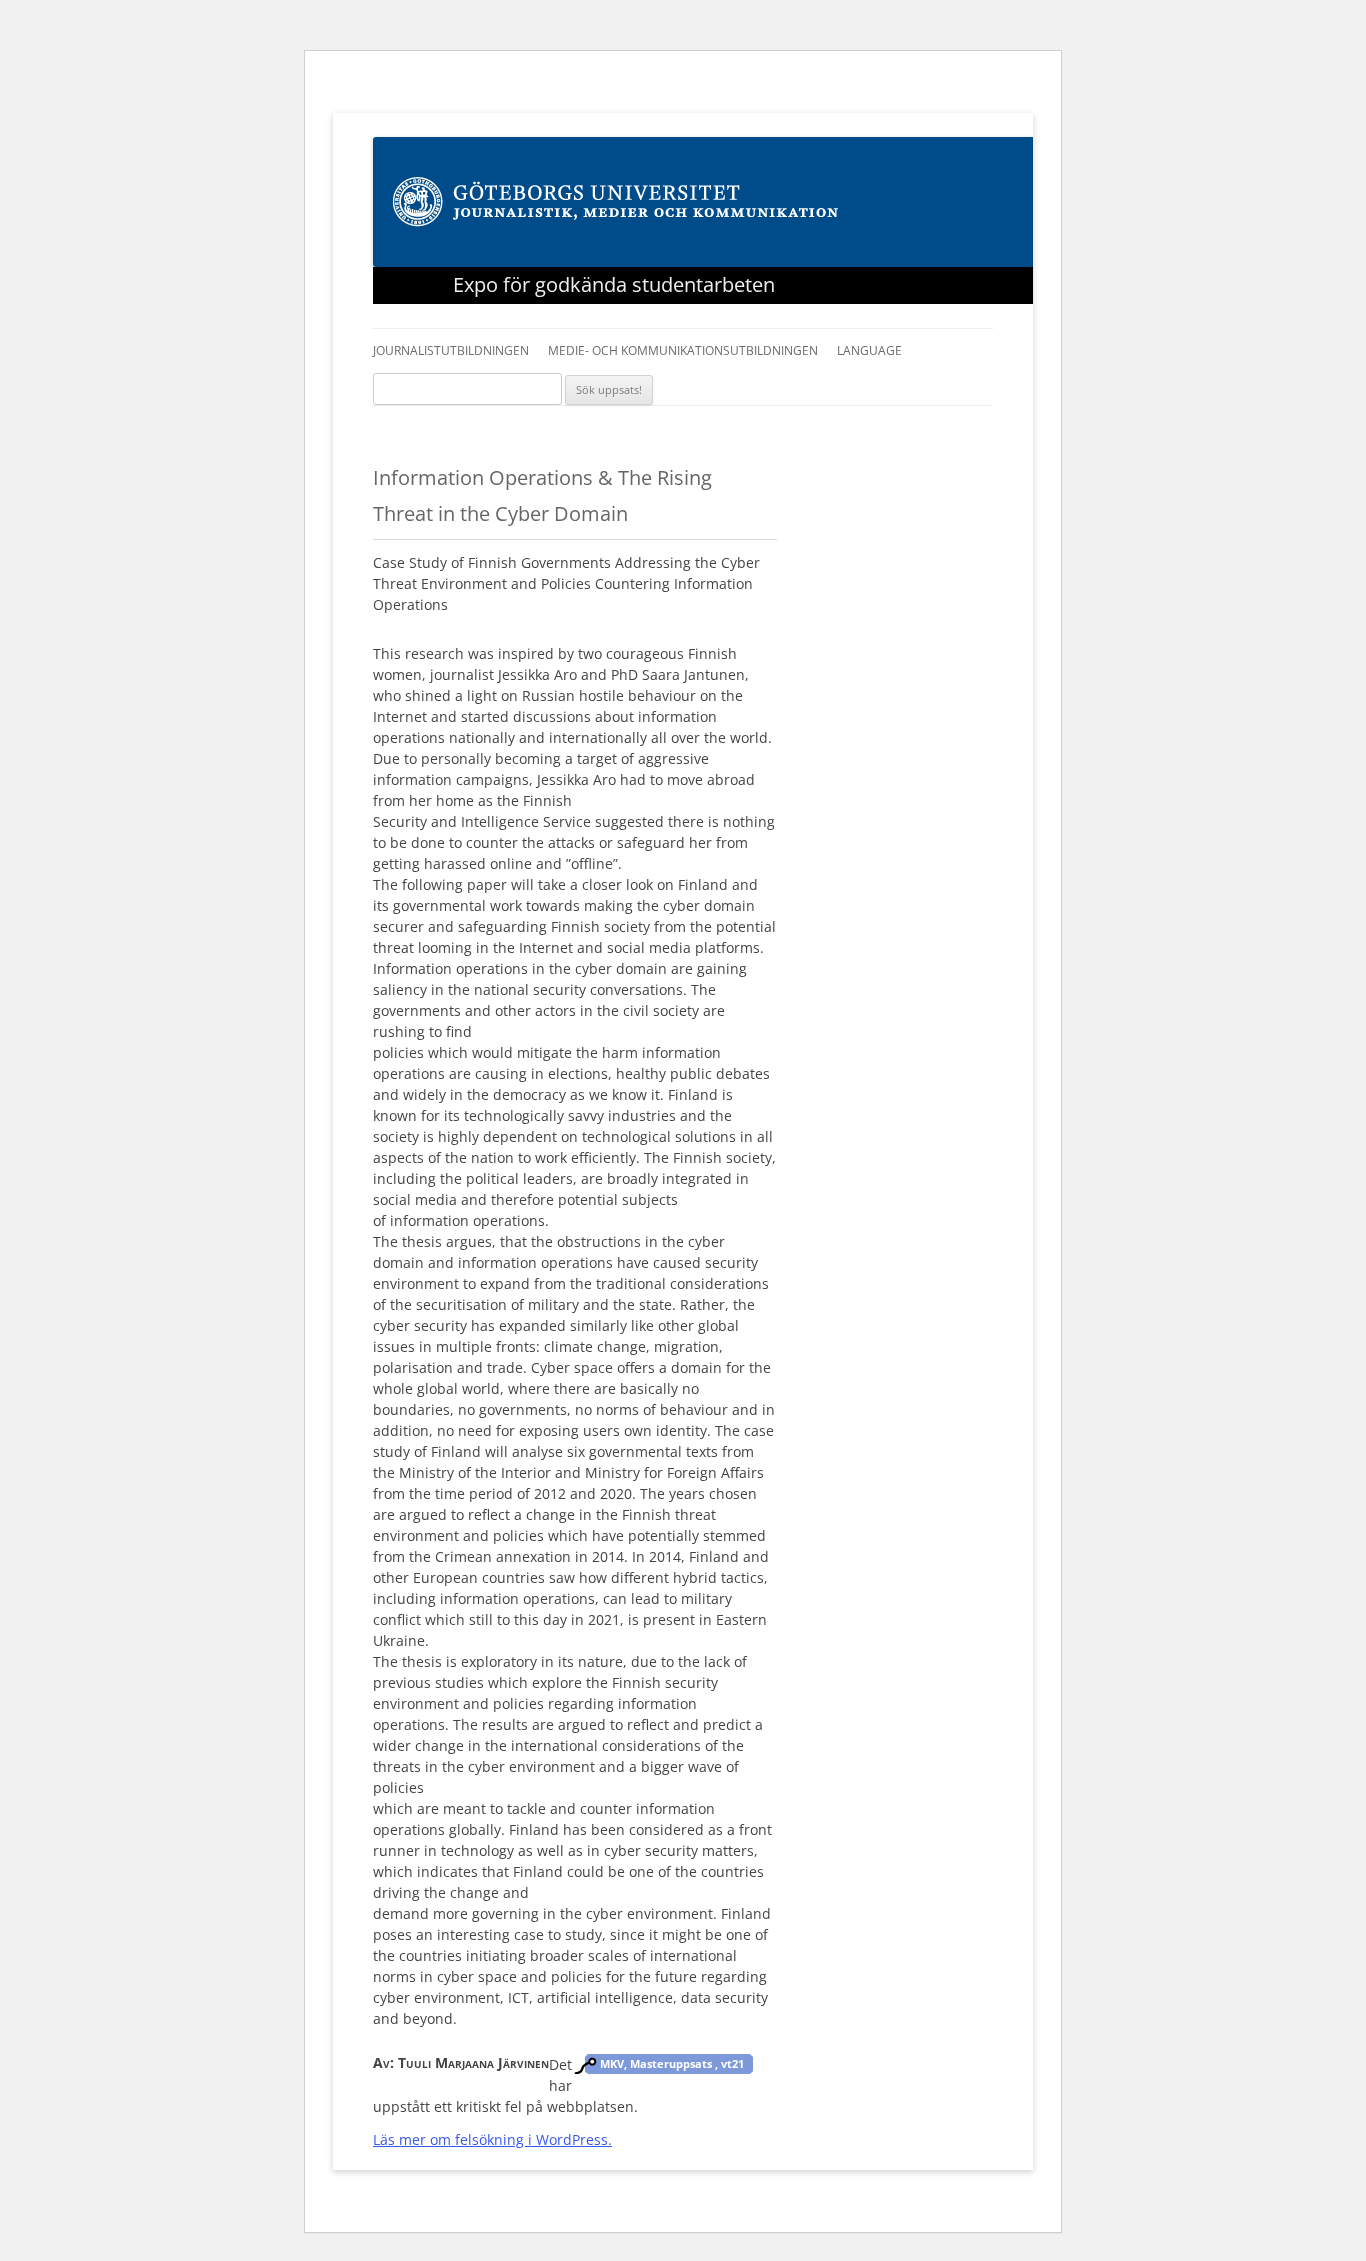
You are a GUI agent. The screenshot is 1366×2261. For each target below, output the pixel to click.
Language (869, 350)
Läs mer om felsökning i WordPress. (492, 2139)
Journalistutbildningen (451, 350)
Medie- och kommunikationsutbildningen (683, 350)
